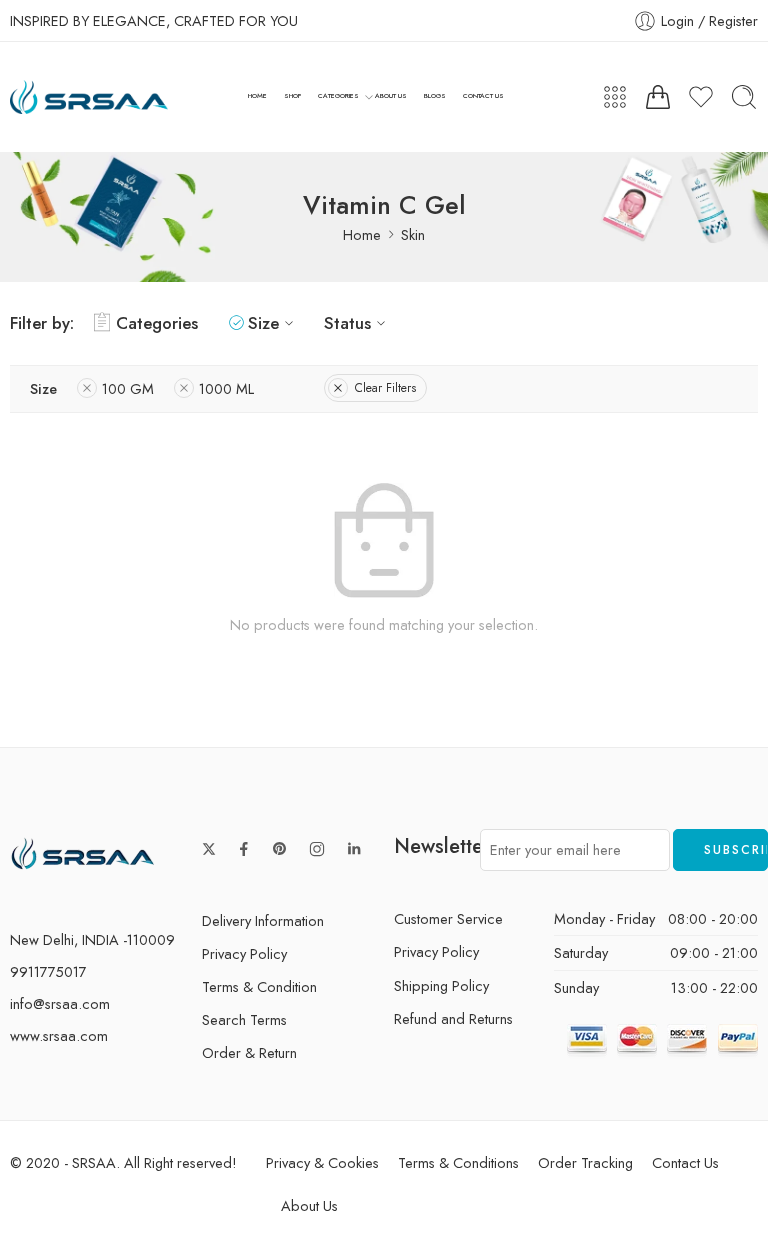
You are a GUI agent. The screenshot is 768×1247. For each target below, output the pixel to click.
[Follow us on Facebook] (244, 849)
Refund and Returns (453, 1018)
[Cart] (658, 97)
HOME (257, 96)
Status (347, 323)
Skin (413, 234)
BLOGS (435, 96)
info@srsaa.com (60, 1003)
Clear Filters (385, 388)
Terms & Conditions (458, 1162)
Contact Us (685, 1162)
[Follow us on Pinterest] (280, 849)
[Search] (744, 97)
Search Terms (244, 1019)
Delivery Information (263, 920)
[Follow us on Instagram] (317, 849)
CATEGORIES (338, 96)
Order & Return (249, 1052)
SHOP (292, 96)
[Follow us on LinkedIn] (354, 849)
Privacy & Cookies (322, 1162)
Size (263, 323)
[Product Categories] (615, 97)
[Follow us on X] (209, 849)
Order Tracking (585, 1162)
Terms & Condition (259, 986)
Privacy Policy (244, 953)
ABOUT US (391, 96)
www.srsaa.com (59, 1035)
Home (362, 234)
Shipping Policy (441, 985)
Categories (157, 323)
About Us (309, 1205)
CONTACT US (483, 96)
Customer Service (448, 918)
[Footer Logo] (83, 852)
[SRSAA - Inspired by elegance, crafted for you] (89, 97)
